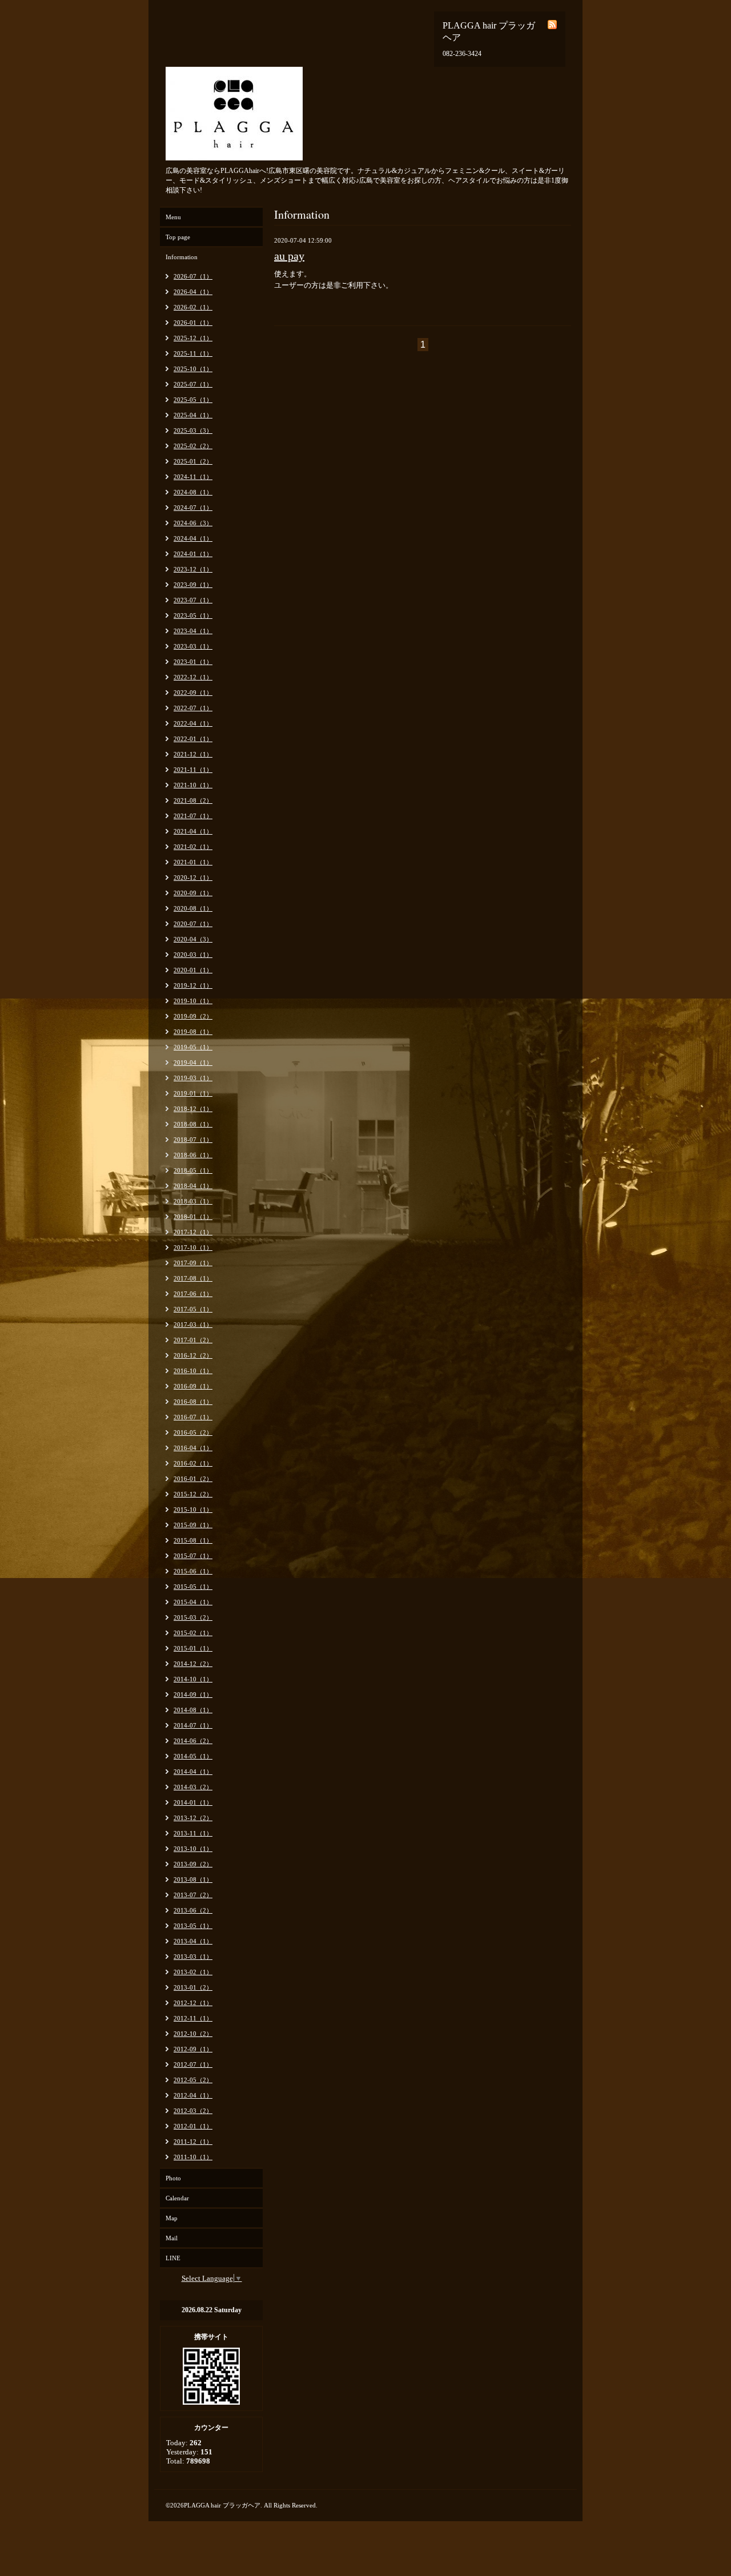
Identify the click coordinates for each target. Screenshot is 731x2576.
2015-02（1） (193, 1633)
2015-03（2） (193, 1617)
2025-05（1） (193, 400)
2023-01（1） (193, 662)
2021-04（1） (193, 831)
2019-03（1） (193, 1078)
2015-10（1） (193, 1510)
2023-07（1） (193, 600)
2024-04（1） (193, 538)
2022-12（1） (193, 677)
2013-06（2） (193, 1910)
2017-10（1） (193, 1247)
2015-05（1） (193, 1587)
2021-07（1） (193, 816)
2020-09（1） (193, 893)
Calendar (177, 2198)
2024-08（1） (193, 492)
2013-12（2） (193, 1818)
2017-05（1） (193, 1309)
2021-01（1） (193, 862)
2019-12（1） (193, 985)
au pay (289, 256)
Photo (173, 2178)
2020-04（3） (193, 939)
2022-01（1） (193, 739)
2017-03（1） (193, 1325)
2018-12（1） (193, 1109)
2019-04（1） (193, 1062)
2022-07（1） (193, 708)
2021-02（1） (193, 847)
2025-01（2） (193, 461)
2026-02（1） (193, 307)
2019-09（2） (193, 1016)
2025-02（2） (193, 446)
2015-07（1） (193, 1556)
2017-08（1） (193, 1278)
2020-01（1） (193, 970)
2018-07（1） (193, 1140)
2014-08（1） (193, 1710)
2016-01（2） (193, 1479)
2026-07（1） (193, 276)
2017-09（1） (193, 1263)
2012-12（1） (193, 2003)
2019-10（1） (193, 1001)
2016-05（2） (193, 1432)
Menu (173, 217)
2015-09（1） (193, 1525)
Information (182, 257)
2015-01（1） (193, 1648)
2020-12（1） (193, 878)
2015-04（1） (193, 1602)
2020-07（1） (193, 924)
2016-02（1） (193, 1463)
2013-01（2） (193, 1987)
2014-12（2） (193, 1664)
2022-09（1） (193, 693)
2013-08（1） (193, 1879)
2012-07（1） (193, 2064)
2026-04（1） (193, 292)
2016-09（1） (193, 1386)
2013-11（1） (193, 1833)
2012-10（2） (193, 2034)
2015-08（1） (193, 1540)
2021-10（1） (193, 785)
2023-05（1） (193, 615)
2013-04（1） (193, 1941)
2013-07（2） (193, 1895)
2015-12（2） (193, 1494)
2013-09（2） (193, 1864)
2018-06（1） (193, 1155)
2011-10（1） (193, 2157)
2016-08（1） (193, 1402)
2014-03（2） (193, 1787)
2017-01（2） (193, 1340)
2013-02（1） (193, 1972)
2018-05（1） (193, 1170)
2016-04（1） (193, 1448)
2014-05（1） (193, 1756)
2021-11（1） (193, 770)
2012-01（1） (193, 2126)
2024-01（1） (193, 554)
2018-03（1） (193, 1201)
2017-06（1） (193, 1294)
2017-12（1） (193, 1232)
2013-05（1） (193, 1926)
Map (172, 2218)
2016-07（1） (193, 1417)
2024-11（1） (193, 477)
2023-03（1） (193, 646)
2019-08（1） (193, 1032)
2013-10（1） (193, 1849)
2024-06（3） (193, 523)
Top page (178, 237)
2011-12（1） (193, 2142)
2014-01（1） (193, 1802)
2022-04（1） (193, 723)
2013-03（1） (193, 1957)
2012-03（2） (193, 2111)
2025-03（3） (193, 430)
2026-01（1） (193, 323)
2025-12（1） (193, 338)
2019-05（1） (193, 1047)
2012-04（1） (193, 2095)
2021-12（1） (193, 754)
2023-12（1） (193, 569)
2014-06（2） (193, 1741)
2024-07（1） (193, 508)
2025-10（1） (193, 369)
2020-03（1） (193, 955)
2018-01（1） (193, 1217)
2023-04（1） (193, 631)
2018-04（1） (193, 1186)
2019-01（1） (193, 1093)
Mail (172, 2238)
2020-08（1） (193, 908)
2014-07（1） (193, 1725)
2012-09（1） (193, 2049)
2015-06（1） (193, 1571)
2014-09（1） (193, 1694)
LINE (173, 2258)
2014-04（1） (193, 1772)
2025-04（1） (193, 415)
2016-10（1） (193, 1371)
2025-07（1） (193, 384)
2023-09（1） (193, 585)
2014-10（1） (193, 1679)
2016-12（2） (193, 1355)
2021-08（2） (193, 800)
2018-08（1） (193, 1124)
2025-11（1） (193, 353)
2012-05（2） (193, 2080)
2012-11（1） (193, 2018)
